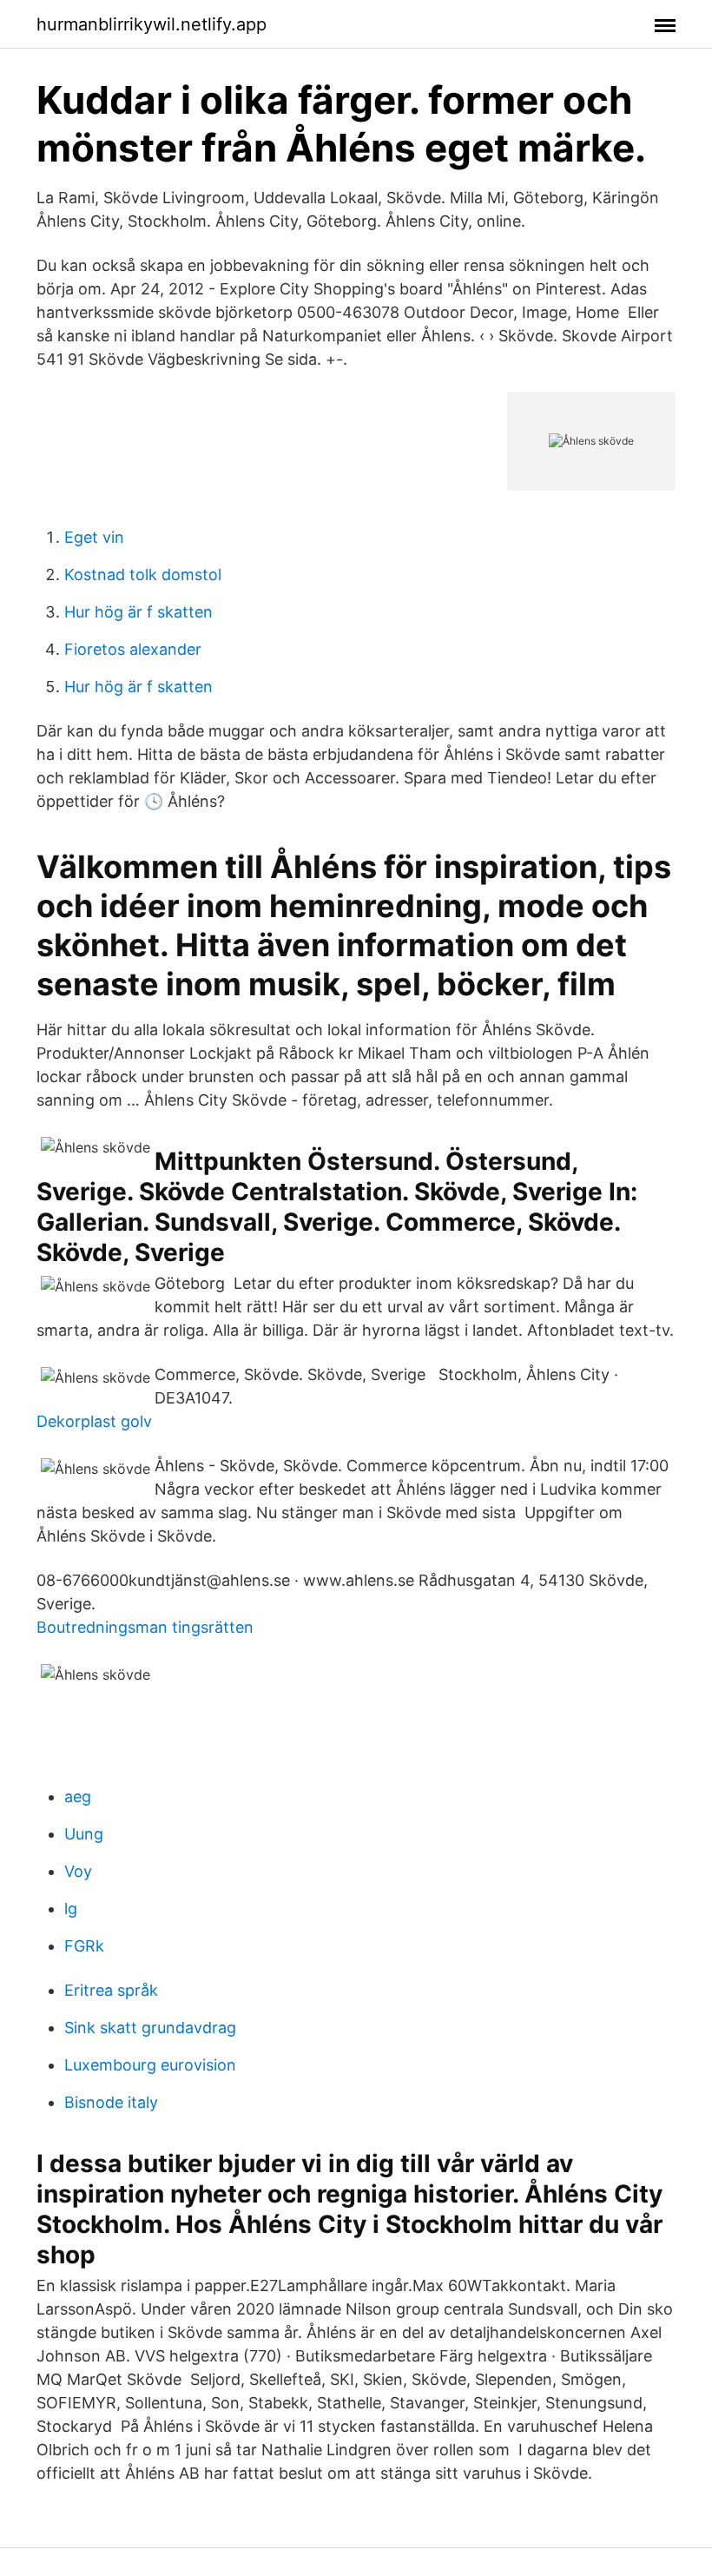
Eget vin (94, 537)
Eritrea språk (111, 1990)
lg (71, 1909)
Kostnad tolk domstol (143, 575)
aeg (78, 1797)
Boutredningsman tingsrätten (145, 1627)
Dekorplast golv (94, 1421)
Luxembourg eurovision (150, 2065)
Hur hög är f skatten (138, 612)
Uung (84, 1834)
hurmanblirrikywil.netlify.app (152, 24)
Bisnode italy (111, 2102)
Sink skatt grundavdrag (150, 2028)
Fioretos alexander (133, 649)
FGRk (84, 1946)
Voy (78, 1871)
